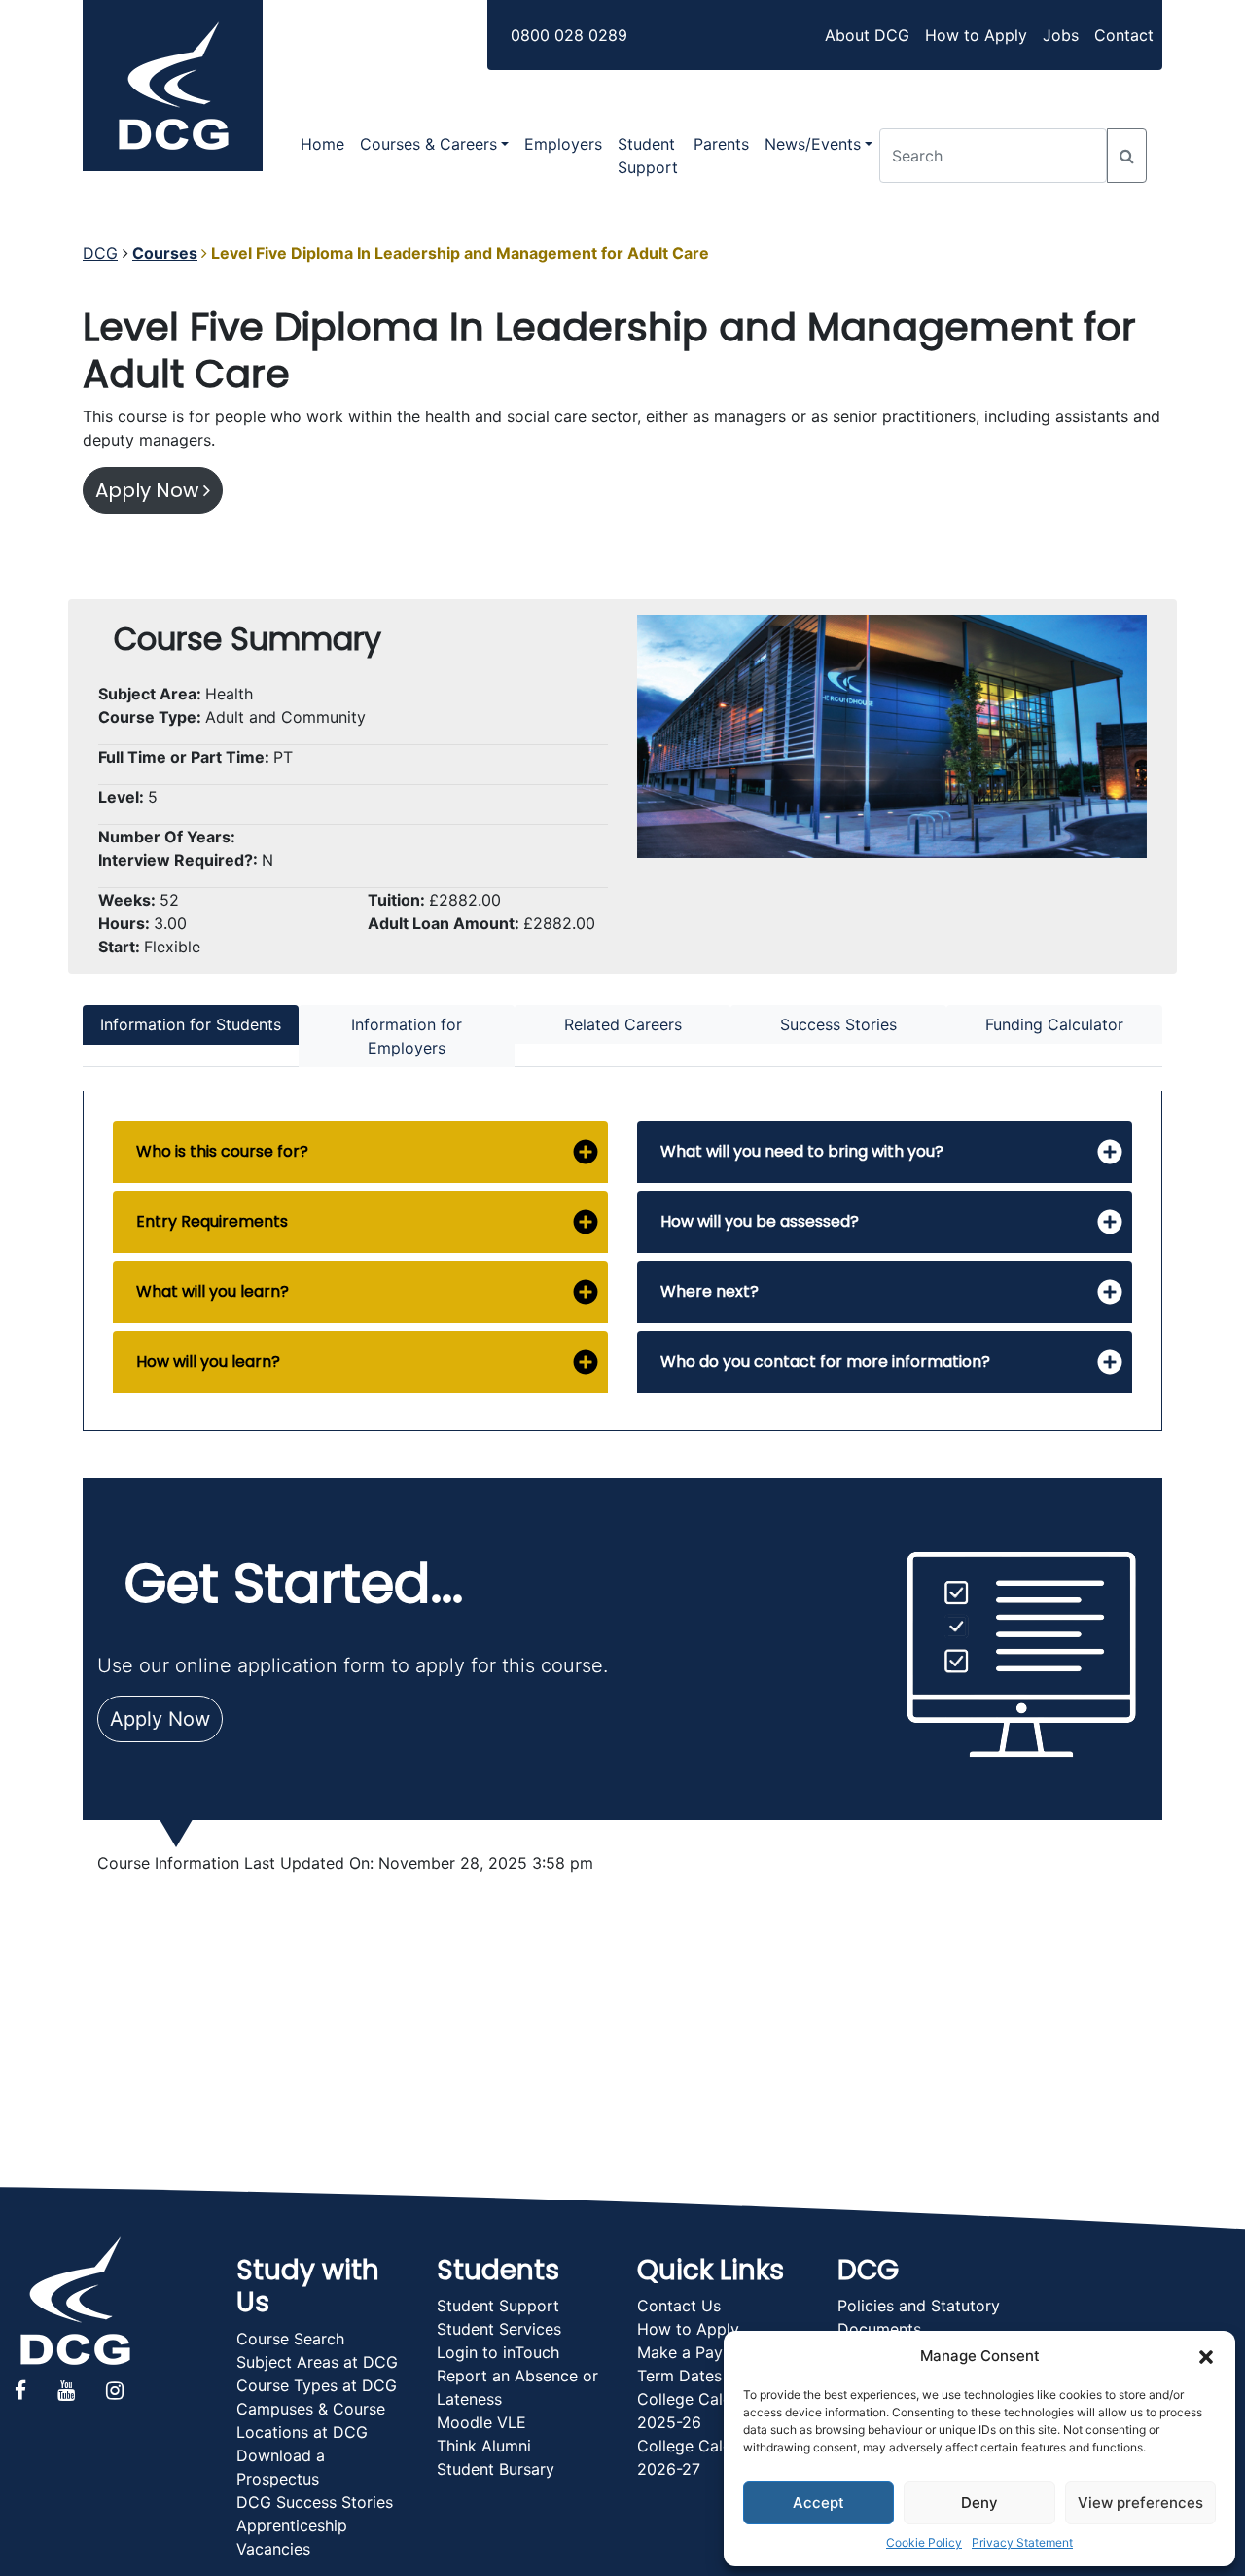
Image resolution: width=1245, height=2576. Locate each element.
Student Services (499, 2329)
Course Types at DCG (317, 2385)
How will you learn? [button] (208, 1361)
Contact (1124, 35)
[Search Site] (1127, 156)
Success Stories (838, 1024)
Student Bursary (496, 2469)
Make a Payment (698, 2352)
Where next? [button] (710, 1291)
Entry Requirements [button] (212, 1221)
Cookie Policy (924, 2542)
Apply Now (149, 490)
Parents (721, 144)
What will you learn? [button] (213, 1291)
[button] (1206, 2356)
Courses (165, 253)
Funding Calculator (1054, 1024)
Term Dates (679, 2376)
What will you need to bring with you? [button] (802, 1151)
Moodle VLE (481, 2422)
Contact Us (679, 2306)
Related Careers (623, 1024)
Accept (818, 2503)
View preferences (1140, 2503)
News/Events (813, 144)
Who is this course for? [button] (222, 1151)
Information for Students (191, 1024)
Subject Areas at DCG (317, 2362)
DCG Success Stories (315, 2502)
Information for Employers (407, 1036)
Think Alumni (484, 2446)
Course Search (290, 2339)
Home (322, 144)
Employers (563, 144)
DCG (100, 253)
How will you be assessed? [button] (760, 1221)
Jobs (1061, 35)
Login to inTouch (498, 2352)
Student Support (648, 156)
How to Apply (976, 35)
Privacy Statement (1022, 2542)
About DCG (867, 35)
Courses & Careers (428, 144)
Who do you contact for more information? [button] (825, 1361)
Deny (979, 2503)
